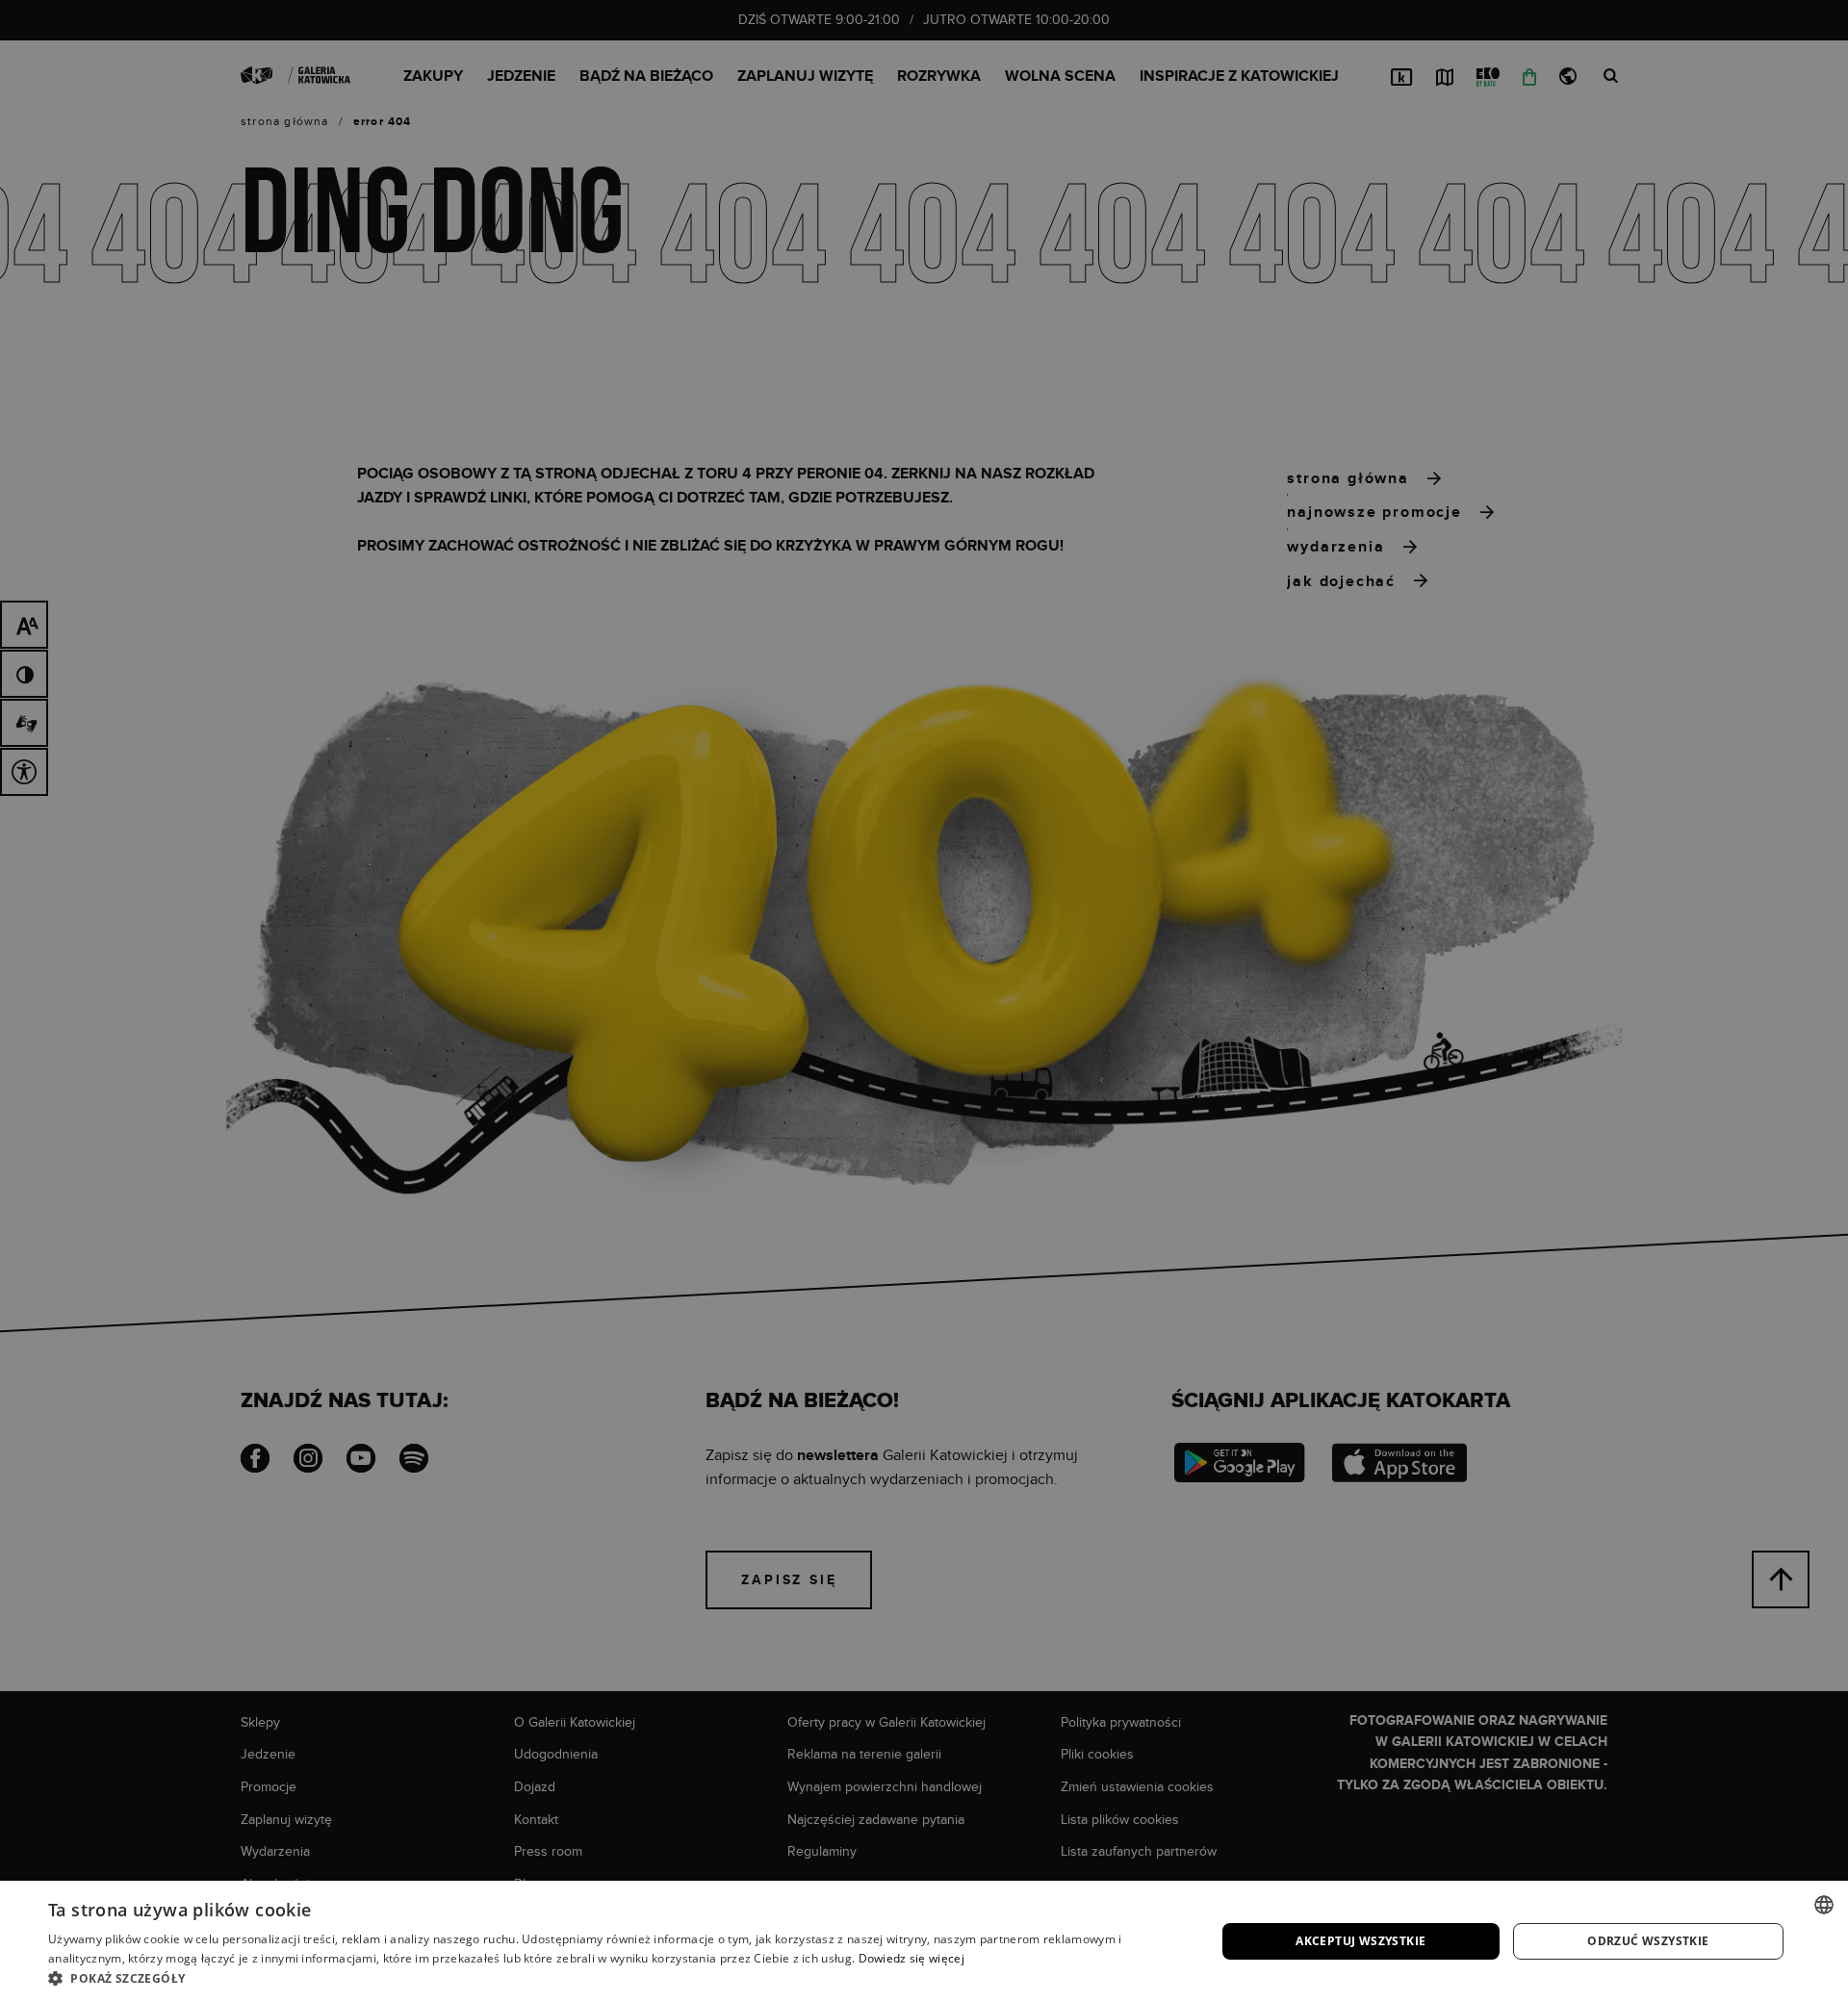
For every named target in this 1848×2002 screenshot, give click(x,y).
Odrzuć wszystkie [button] (1648, 1941)
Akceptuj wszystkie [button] (1360, 1941)
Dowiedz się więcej (911, 1958)
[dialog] (924, 1001)
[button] (615, 1978)
